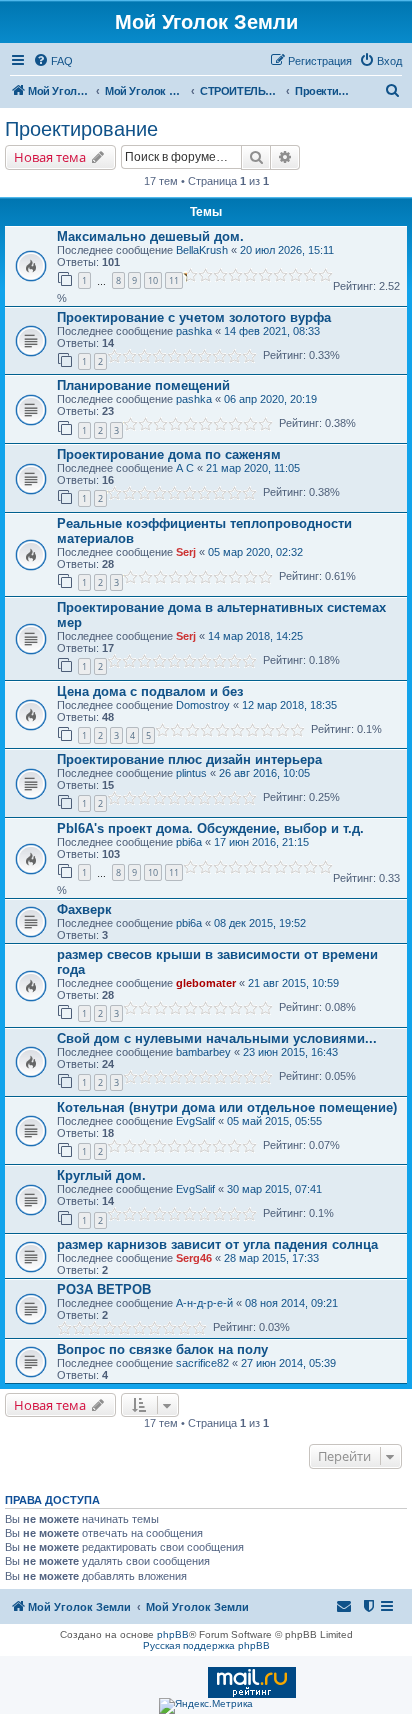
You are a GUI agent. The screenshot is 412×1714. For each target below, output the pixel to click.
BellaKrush (202, 250)
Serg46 (194, 1258)
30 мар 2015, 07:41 (274, 1189)
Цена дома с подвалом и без (150, 691)
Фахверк (84, 909)
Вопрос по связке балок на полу (162, 1349)
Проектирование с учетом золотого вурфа (194, 317)
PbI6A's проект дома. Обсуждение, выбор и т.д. (210, 828)
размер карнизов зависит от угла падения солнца (217, 1244)
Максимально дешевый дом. (150, 236)
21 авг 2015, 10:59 (293, 983)
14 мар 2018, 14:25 (255, 636)
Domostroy (203, 705)
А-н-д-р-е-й (204, 1303)
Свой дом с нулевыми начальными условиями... (217, 1038)
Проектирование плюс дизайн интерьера (189, 759)
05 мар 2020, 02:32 (255, 552)
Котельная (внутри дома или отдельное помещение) (227, 1107)
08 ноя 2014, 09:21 (291, 1303)
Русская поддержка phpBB (206, 1645)
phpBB (173, 1634)
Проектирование (81, 129)
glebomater (206, 983)
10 (153, 280)
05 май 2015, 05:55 (274, 1121)
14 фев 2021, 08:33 (272, 331)
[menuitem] (53, 61)
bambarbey (203, 1052)
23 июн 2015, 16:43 (290, 1052)
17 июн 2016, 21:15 (261, 842)
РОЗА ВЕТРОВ (104, 1289)
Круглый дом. (101, 1175)
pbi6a (189, 842)
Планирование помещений (143, 385)
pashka (194, 331)
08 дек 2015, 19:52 (260, 923)
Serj (186, 552)
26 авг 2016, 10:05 (264, 773)
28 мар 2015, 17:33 (271, 1258)
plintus (191, 773)
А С (185, 468)
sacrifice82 (202, 1363)
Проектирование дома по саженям (169, 454)
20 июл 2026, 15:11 (287, 250)
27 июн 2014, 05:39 (288, 1363)
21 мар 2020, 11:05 (253, 468)
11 (174, 280)
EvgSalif (195, 1121)
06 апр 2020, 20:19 (270, 399)
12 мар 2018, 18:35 (289, 705)
